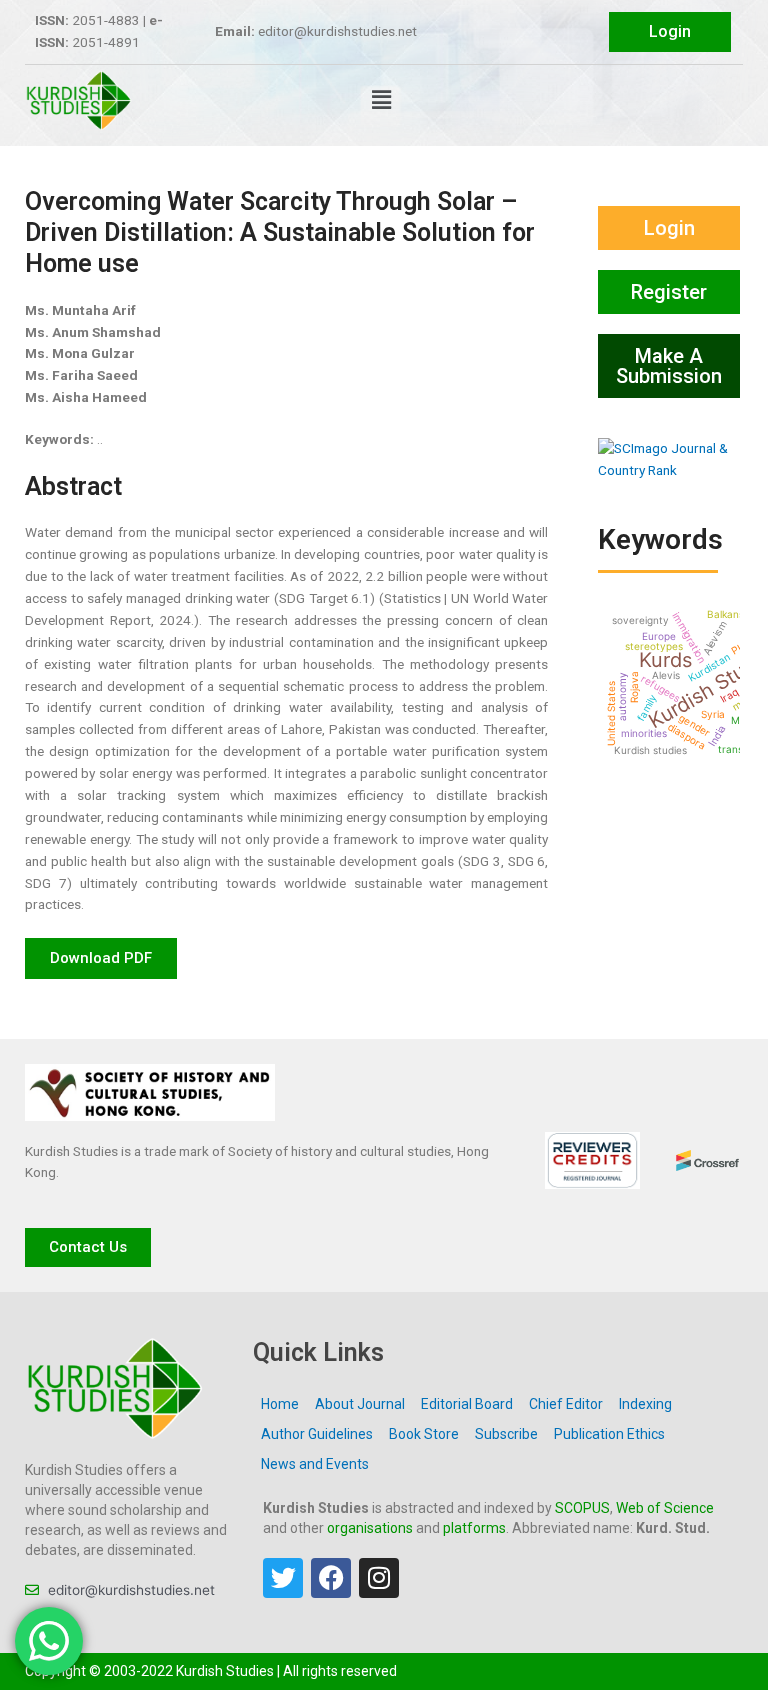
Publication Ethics (609, 1434)
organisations (370, 1528)
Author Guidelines (317, 1434)
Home (280, 1404)
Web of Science (665, 1508)
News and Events (315, 1464)
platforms (474, 1528)
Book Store (424, 1434)
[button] (381, 100)
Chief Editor (566, 1404)
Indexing (645, 1404)
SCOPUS (582, 1508)
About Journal (360, 1404)
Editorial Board (467, 1404)
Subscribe (506, 1434)
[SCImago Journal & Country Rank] (669, 458)
